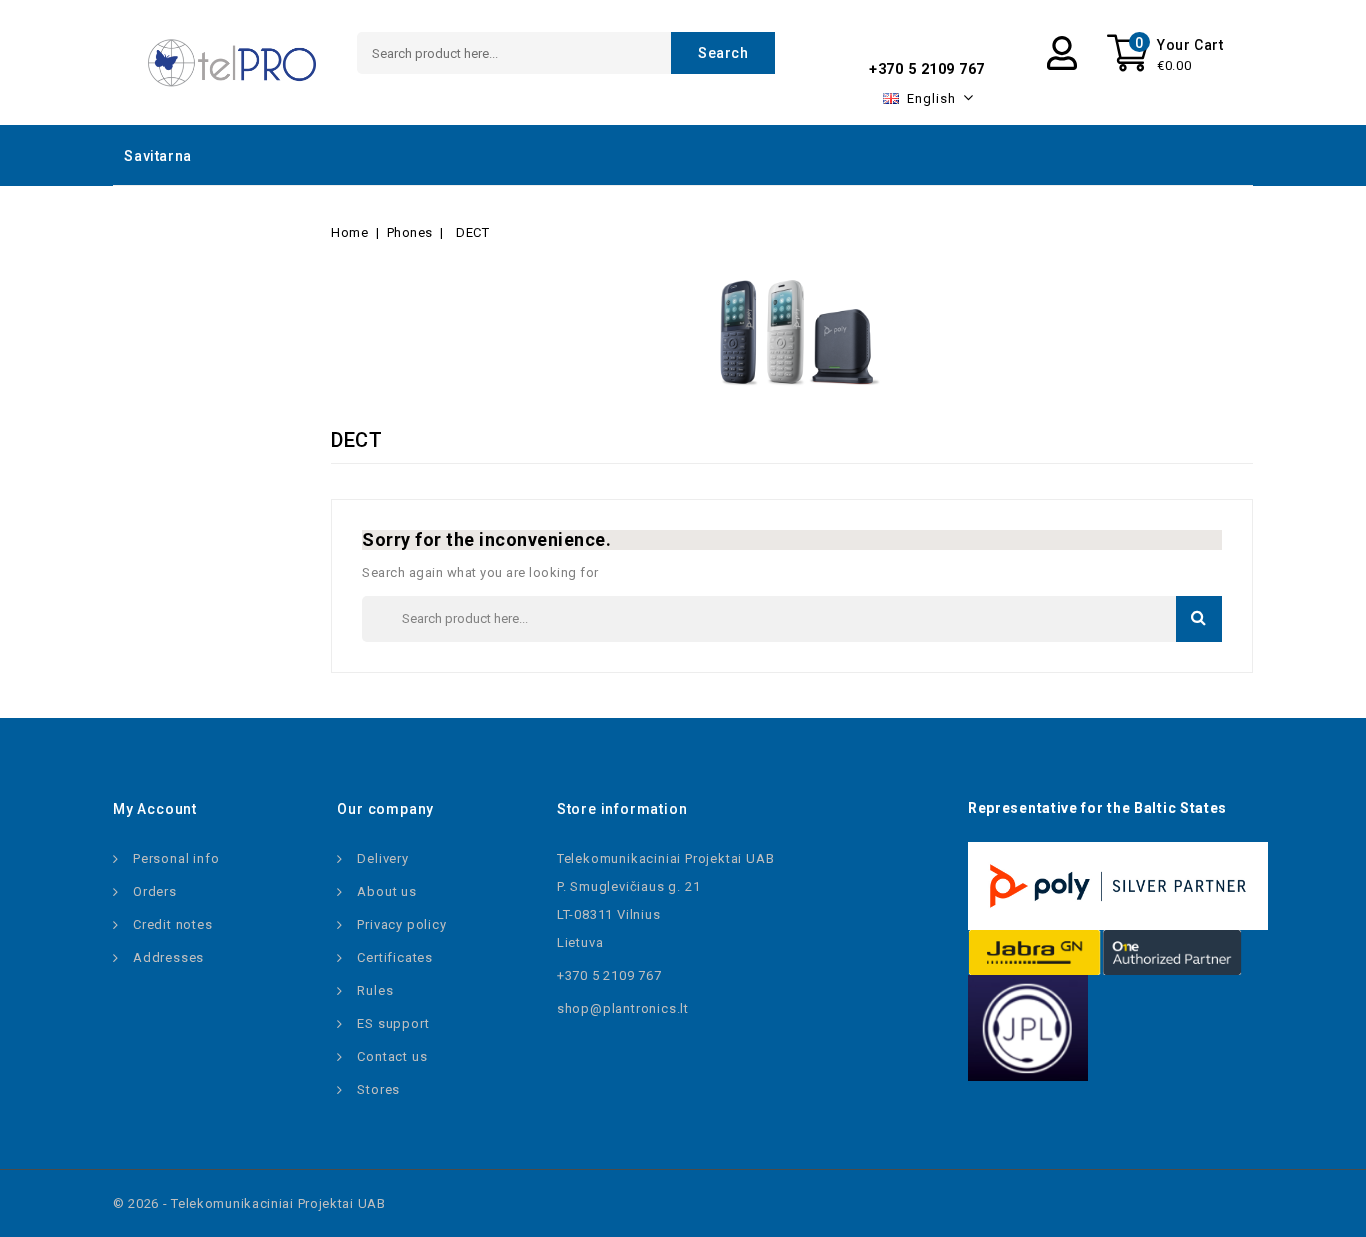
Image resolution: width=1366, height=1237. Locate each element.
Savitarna (157, 156)
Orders (155, 891)
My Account (155, 809)
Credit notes (173, 924)
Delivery (382, 858)
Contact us (392, 1056)
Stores (378, 1089)
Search (723, 53)
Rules (375, 990)
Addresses (168, 957)
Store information (622, 809)
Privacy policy (401, 924)
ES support (393, 1023)
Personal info (176, 858)
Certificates (395, 957)
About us (386, 891)
